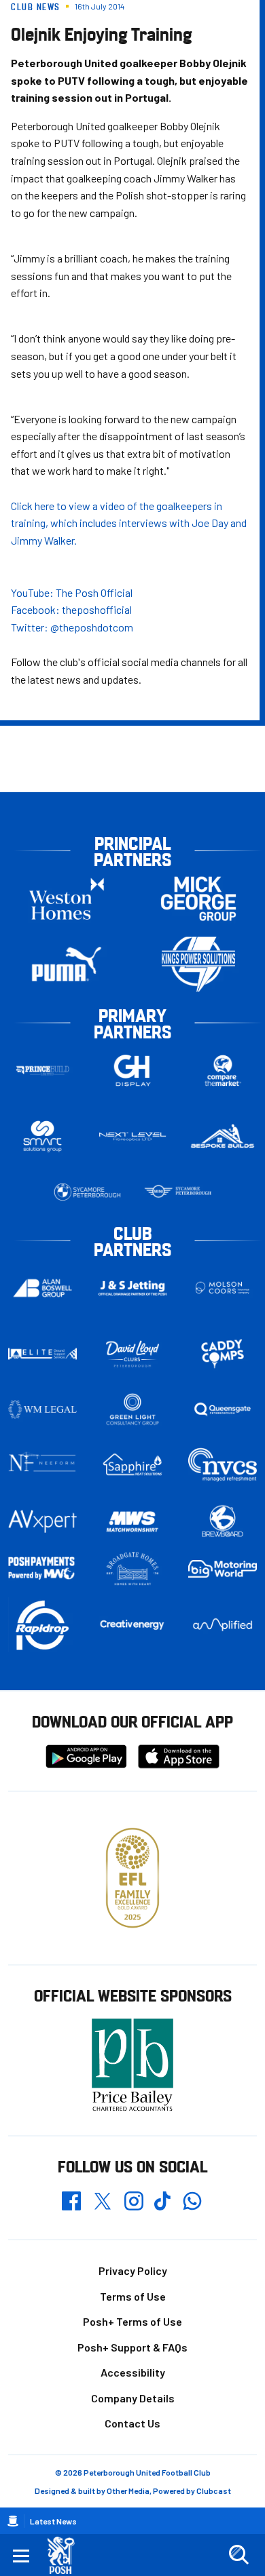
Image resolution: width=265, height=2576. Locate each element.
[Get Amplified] (223, 1625)
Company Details (133, 2398)
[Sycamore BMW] (87, 1192)
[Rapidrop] (42, 1625)
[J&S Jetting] (133, 1288)
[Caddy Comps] (223, 1354)
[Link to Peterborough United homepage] (66, 2555)
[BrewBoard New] (223, 1522)
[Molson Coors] (223, 1288)
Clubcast (214, 2491)
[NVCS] (223, 1465)
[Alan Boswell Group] (42, 1288)
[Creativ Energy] (133, 1625)
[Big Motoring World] (223, 1569)
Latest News (53, 2521)
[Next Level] (133, 1137)
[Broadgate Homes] (133, 1569)
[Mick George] (198, 898)
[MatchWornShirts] (133, 1522)
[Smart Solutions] (42, 1136)
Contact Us (132, 2423)
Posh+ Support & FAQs (132, 2347)
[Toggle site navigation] (21, 2555)
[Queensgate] (223, 1409)
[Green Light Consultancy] (133, 1409)
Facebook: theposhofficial (71, 609)
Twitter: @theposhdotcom (72, 627)
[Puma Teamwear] (67, 964)
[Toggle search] (238, 2555)
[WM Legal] (42, 1409)
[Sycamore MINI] (178, 1192)
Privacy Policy (133, 2270)
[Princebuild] (42, 1071)
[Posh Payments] (42, 1568)
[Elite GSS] (42, 1354)
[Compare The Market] (223, 1071)
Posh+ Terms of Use (132, 2321)
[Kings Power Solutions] (198, 964)
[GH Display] (133, 1071)
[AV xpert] (42, 1521)
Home (13, 2521)
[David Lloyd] (133, 1354)
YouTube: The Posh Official (72, 592)
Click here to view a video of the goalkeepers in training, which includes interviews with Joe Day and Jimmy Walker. (129, 523)
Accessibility (133, 2372)
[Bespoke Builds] (223, 1137)
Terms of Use (133, 2296)
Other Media (128, 2491)
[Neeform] (42, 1465)
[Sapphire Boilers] (133, 1465)
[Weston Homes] (67, 898)
